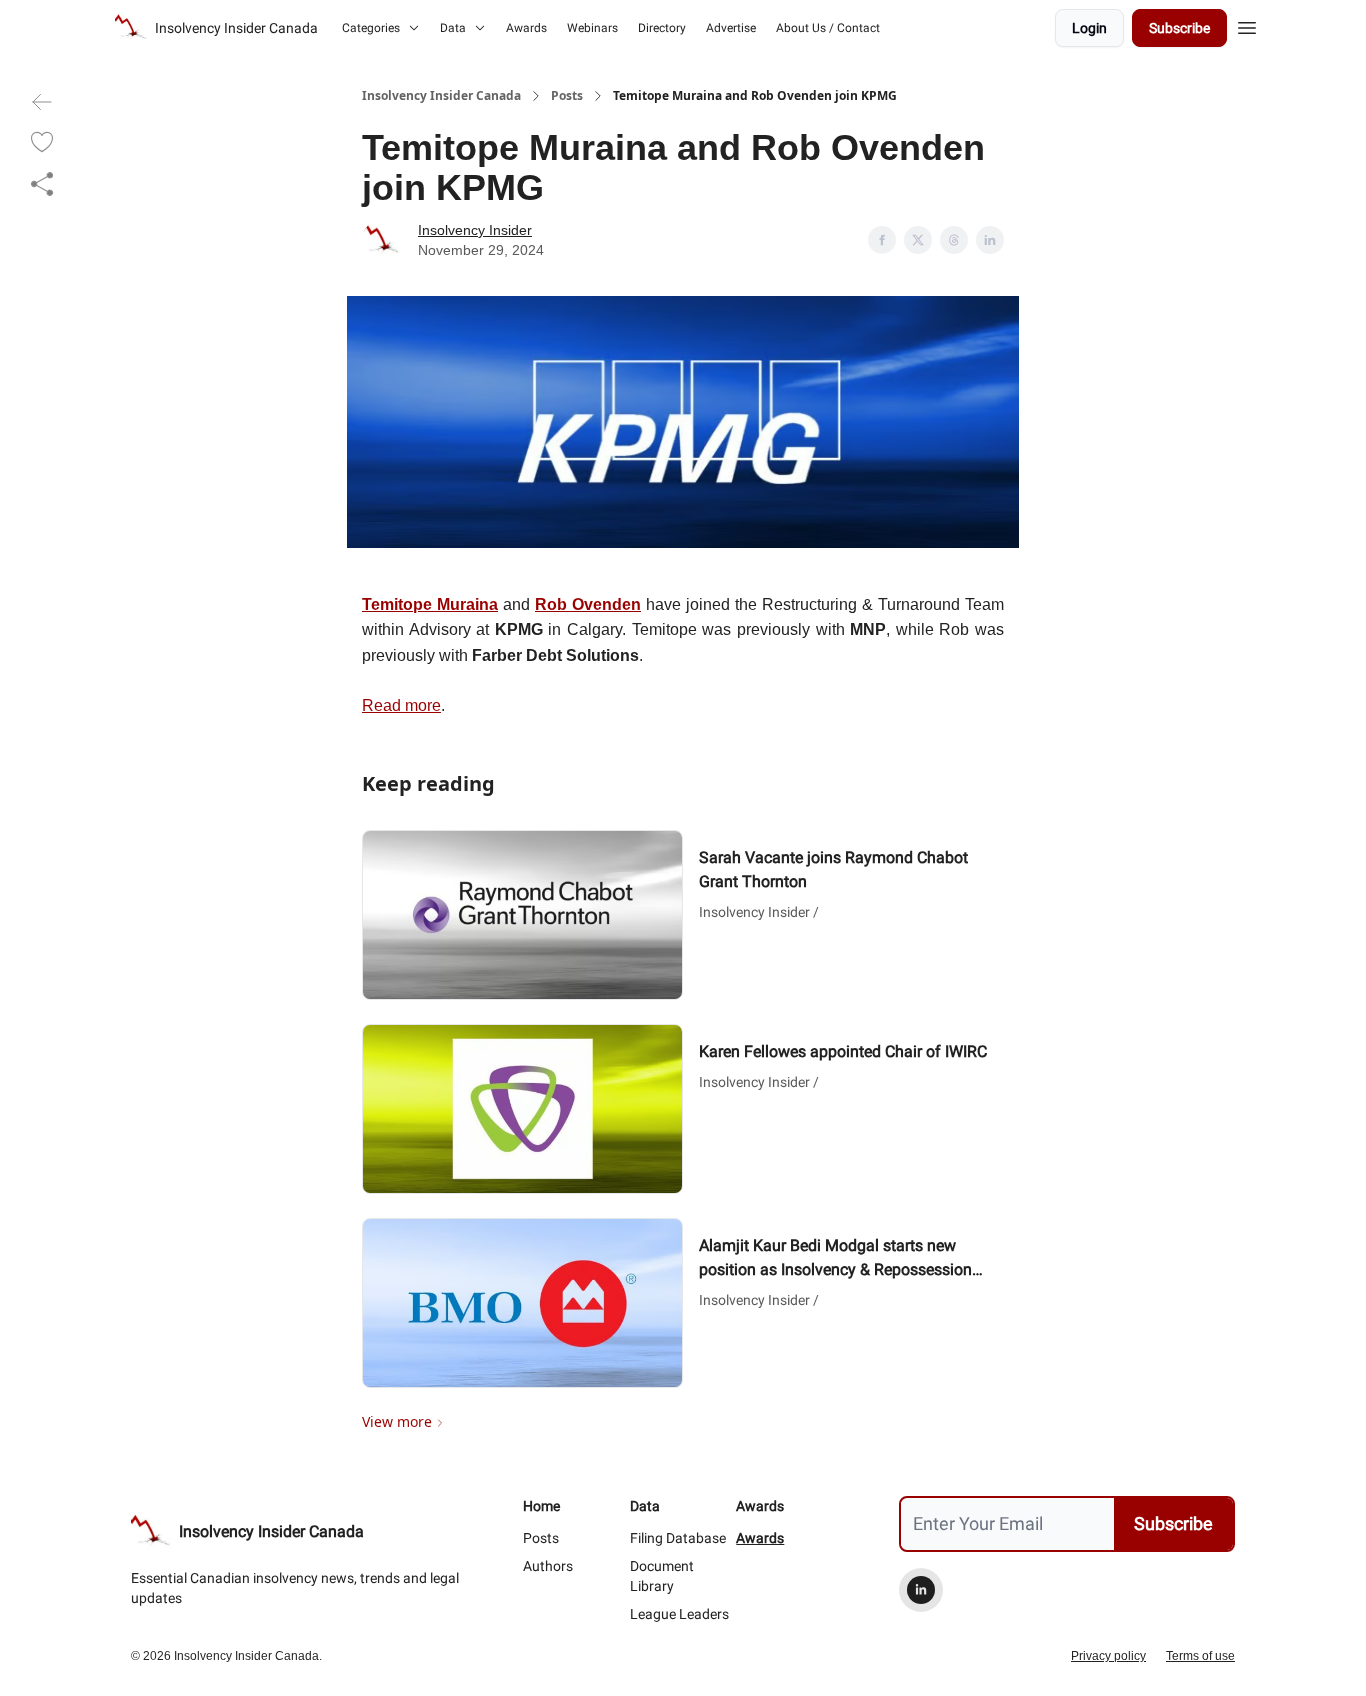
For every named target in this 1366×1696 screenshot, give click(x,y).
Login (1089, 28)
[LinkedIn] (921, 1590)
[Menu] (1247, 25)
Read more (401, 705)
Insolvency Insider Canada (441, 96)
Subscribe (1179, 28)
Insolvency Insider (475, 230)
